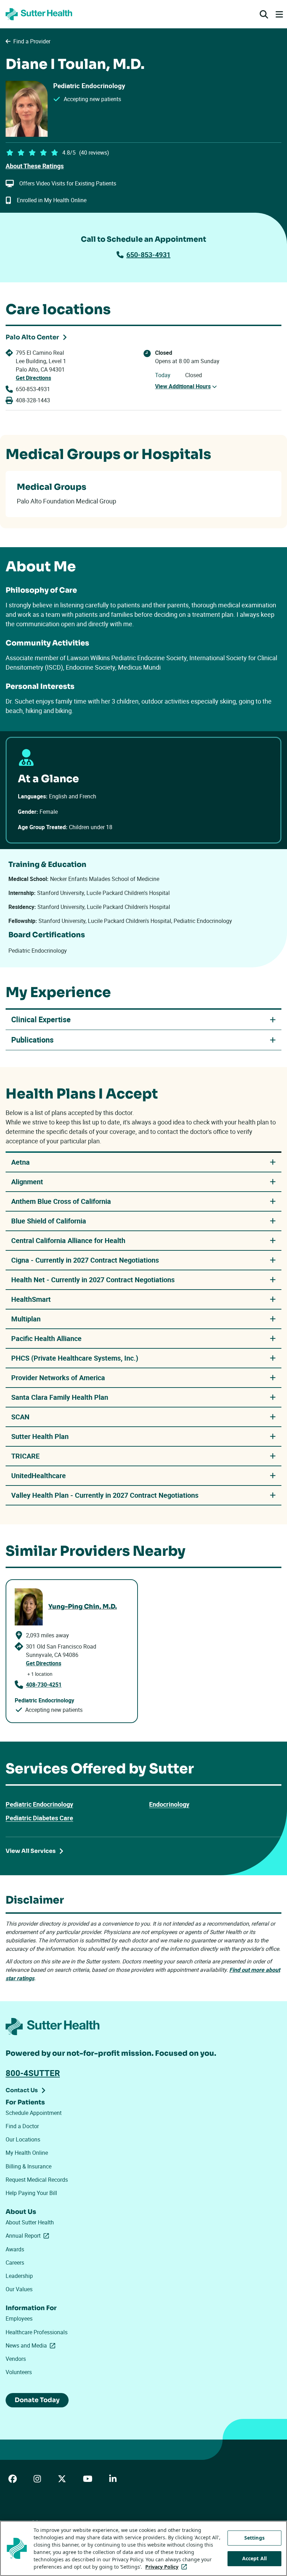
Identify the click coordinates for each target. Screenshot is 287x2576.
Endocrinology (169, 1804)
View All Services (31, 1851)
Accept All (254, 2558)
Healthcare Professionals (37, 2332)
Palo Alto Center (32, 337)
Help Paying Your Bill (31, 2193)
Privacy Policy (167, 2567)
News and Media (32, 2345)
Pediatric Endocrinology (39, 1804)
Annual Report (29, 2236)
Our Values (19, 2289)
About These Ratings (35, 166)
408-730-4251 (44, 1685)
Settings (254, 2538)
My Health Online (27, 2153)
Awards (15, 2249)
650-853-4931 (148, 255)
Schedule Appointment (34, 2113)
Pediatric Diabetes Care (39, 1818)
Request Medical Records (37, 2180)
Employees (19, 2319)
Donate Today (37, 2400)
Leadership (19, 2276)
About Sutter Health (30, 2222)
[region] (143, 2548)
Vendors (16, 2359)
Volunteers (19, 2372)
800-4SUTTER (33, 2073)
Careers (15, 2263)
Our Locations (23, 2139)
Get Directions (33, 378)
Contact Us (22, 2090)
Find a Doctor (22, 2126)
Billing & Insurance (29, 2166)
